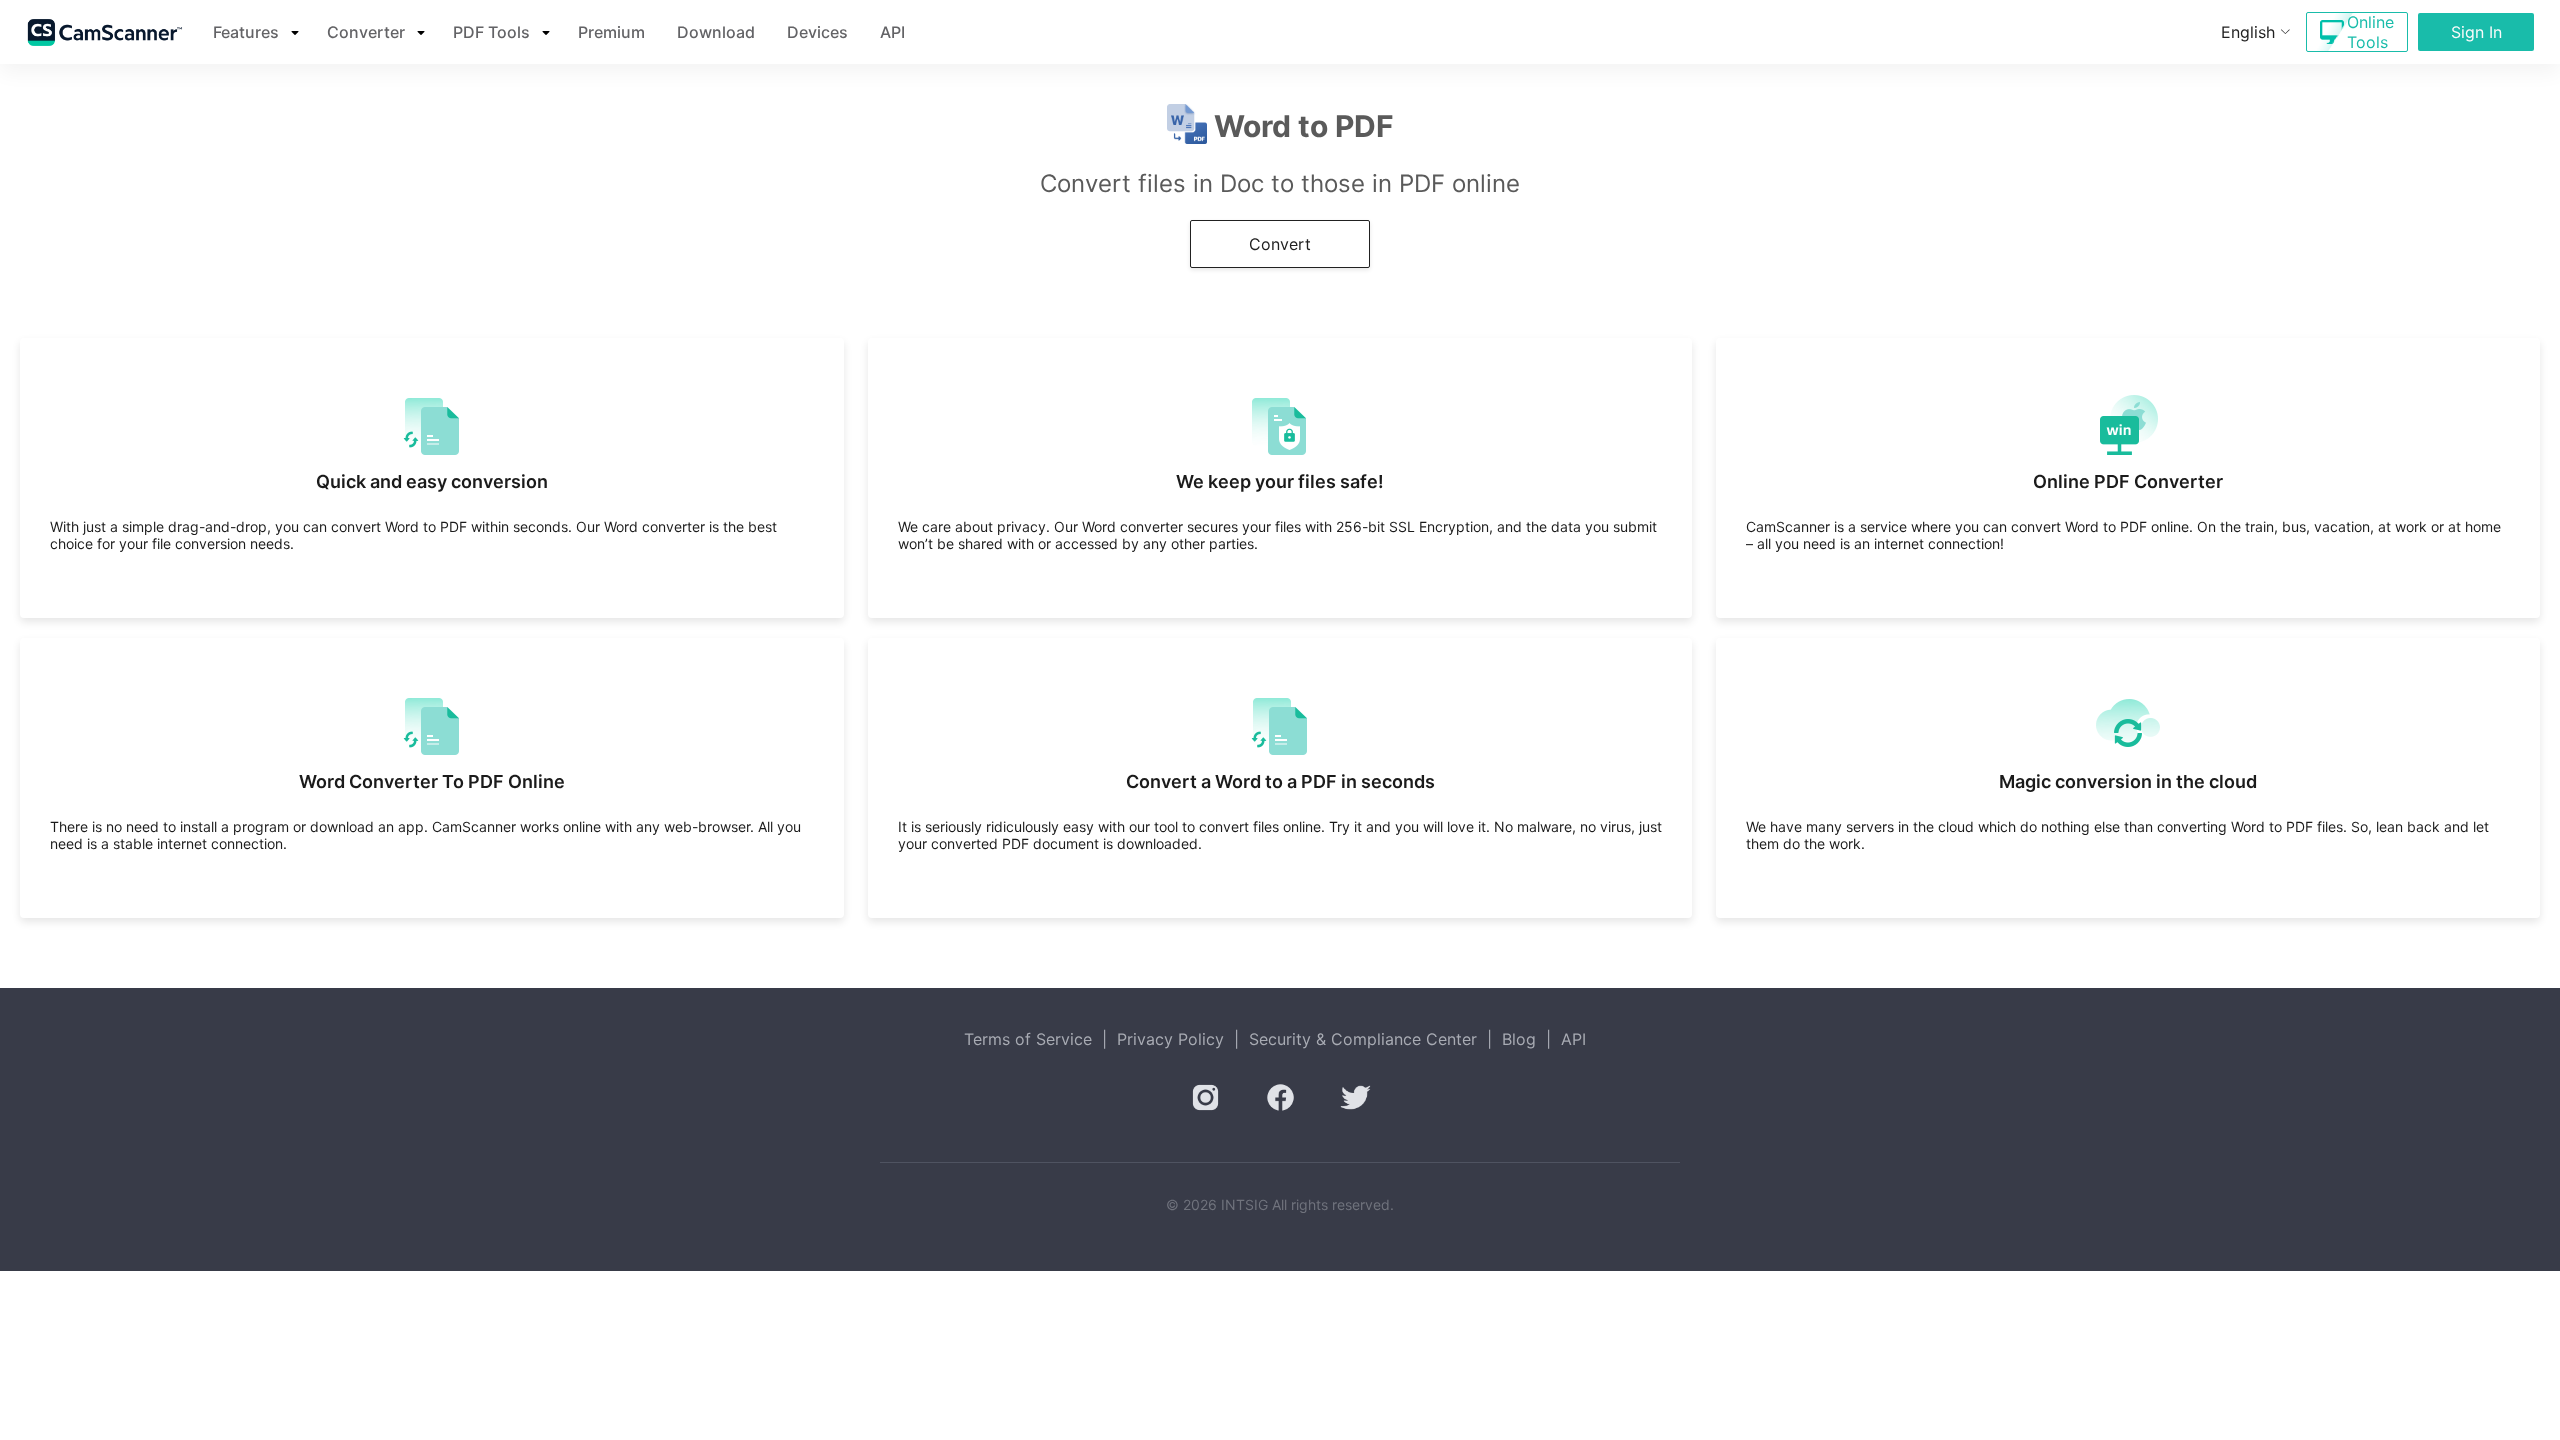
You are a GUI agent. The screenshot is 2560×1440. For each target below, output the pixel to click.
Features (246, 32)
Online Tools (2370, 32)
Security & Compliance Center (1363, 1039)
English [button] (2248, 32)
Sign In (2476, 32)
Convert (1280, 244)
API (892, 32)
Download (716, 32)
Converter (366, 32)
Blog (1519, 1039)
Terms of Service (1028, 1039)
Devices (817, 32)
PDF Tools (491, 32)
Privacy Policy (1170, 1039)
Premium (611, 32)
